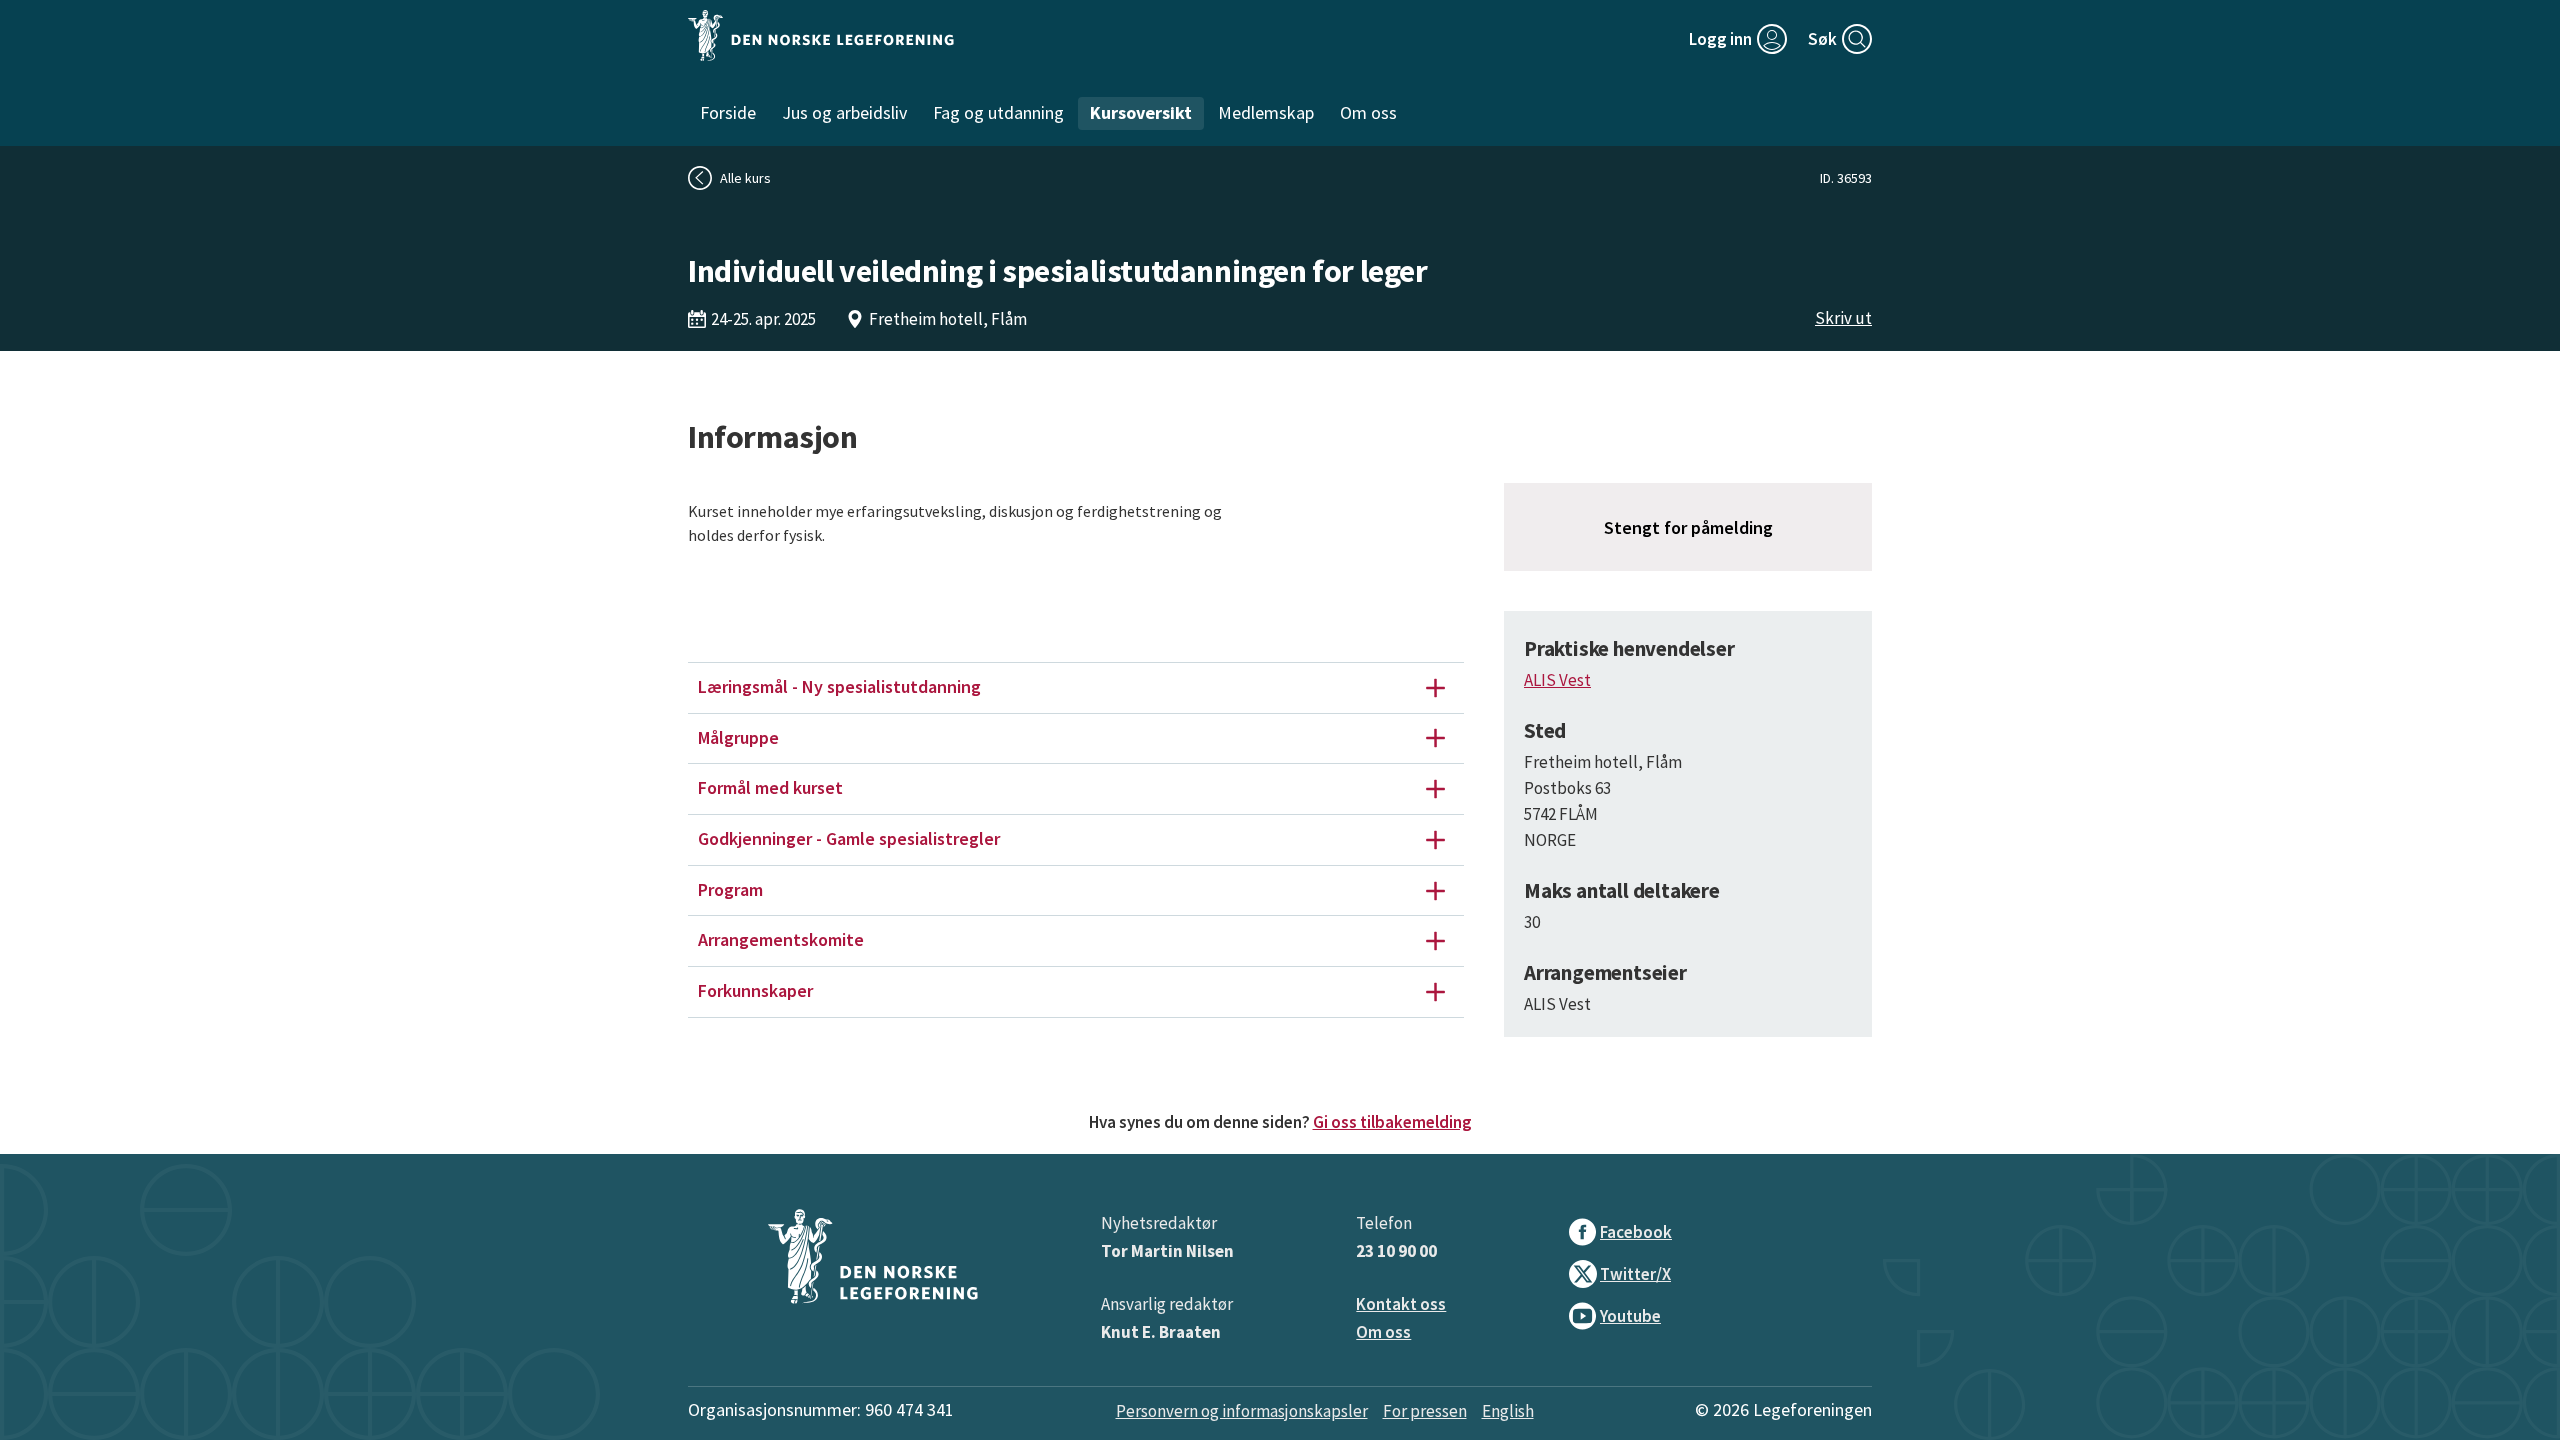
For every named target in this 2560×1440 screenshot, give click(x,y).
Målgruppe (738, 737)
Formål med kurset (770, 787)
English (1508, 1411)
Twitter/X (1635, 1274)
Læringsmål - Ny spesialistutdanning (839, 686)
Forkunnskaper (755, 990)
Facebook (1636, 1232)
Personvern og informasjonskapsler (1242, 1411)
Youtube (1630, 1316)
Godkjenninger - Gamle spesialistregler (849, 838)
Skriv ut (1843, 318)
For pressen (1425, 1411)
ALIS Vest (1557, 680)
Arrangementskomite (781, 939)
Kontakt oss (1401, 1304)
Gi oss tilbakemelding (1392, 1122)
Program (730, 889)
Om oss (1383, 1332)
